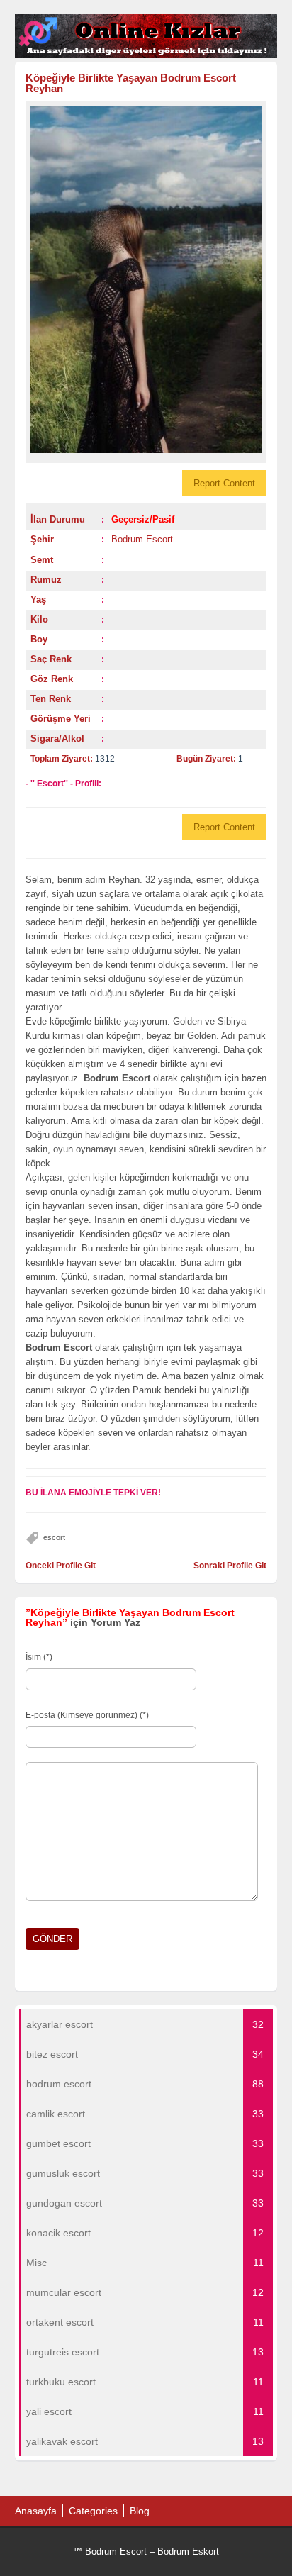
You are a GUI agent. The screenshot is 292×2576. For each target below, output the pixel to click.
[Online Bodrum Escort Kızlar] (146, 55)
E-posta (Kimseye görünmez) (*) (87, 1715)
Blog (140, 2511)
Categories (93, 2511)
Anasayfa (36, 2511)
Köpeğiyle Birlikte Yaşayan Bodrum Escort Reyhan (131, 83)
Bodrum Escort (142, 539)
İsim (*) (39, 1657)
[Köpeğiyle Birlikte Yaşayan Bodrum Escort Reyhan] (146, 280)
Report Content (224, 483)
